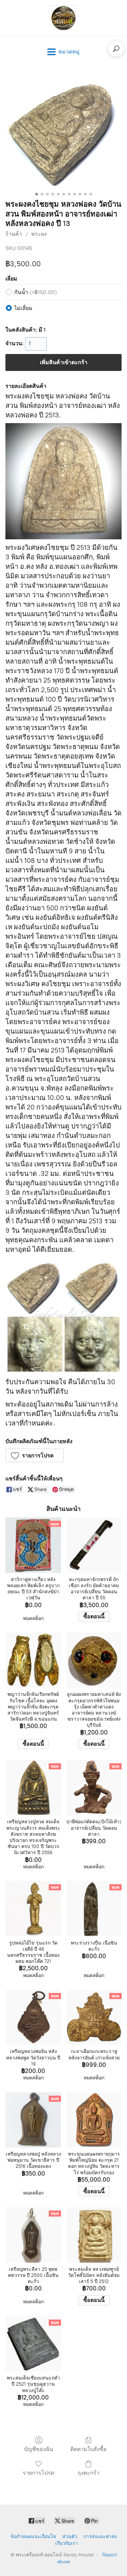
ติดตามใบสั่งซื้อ (89, 2449)
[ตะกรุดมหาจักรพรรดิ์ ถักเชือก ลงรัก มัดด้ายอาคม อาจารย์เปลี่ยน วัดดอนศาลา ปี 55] (94, 1545)
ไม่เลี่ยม (23, 308)
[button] (35, 1455)
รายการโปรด (38, 2473)
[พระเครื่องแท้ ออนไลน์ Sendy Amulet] (64, 18)
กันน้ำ (36, 292)
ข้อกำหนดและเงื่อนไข (33, 2537)
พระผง (39, 234)
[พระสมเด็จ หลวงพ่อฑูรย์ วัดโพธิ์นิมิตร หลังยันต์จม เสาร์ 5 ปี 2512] (94, 2235)
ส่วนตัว (70, 2537)
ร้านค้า (14, 234)
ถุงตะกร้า (89, 2473)
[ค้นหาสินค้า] (116, 49)
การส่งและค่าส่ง (100, 2537)
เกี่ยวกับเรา (67, 2543)
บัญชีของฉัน (39, 2449)
